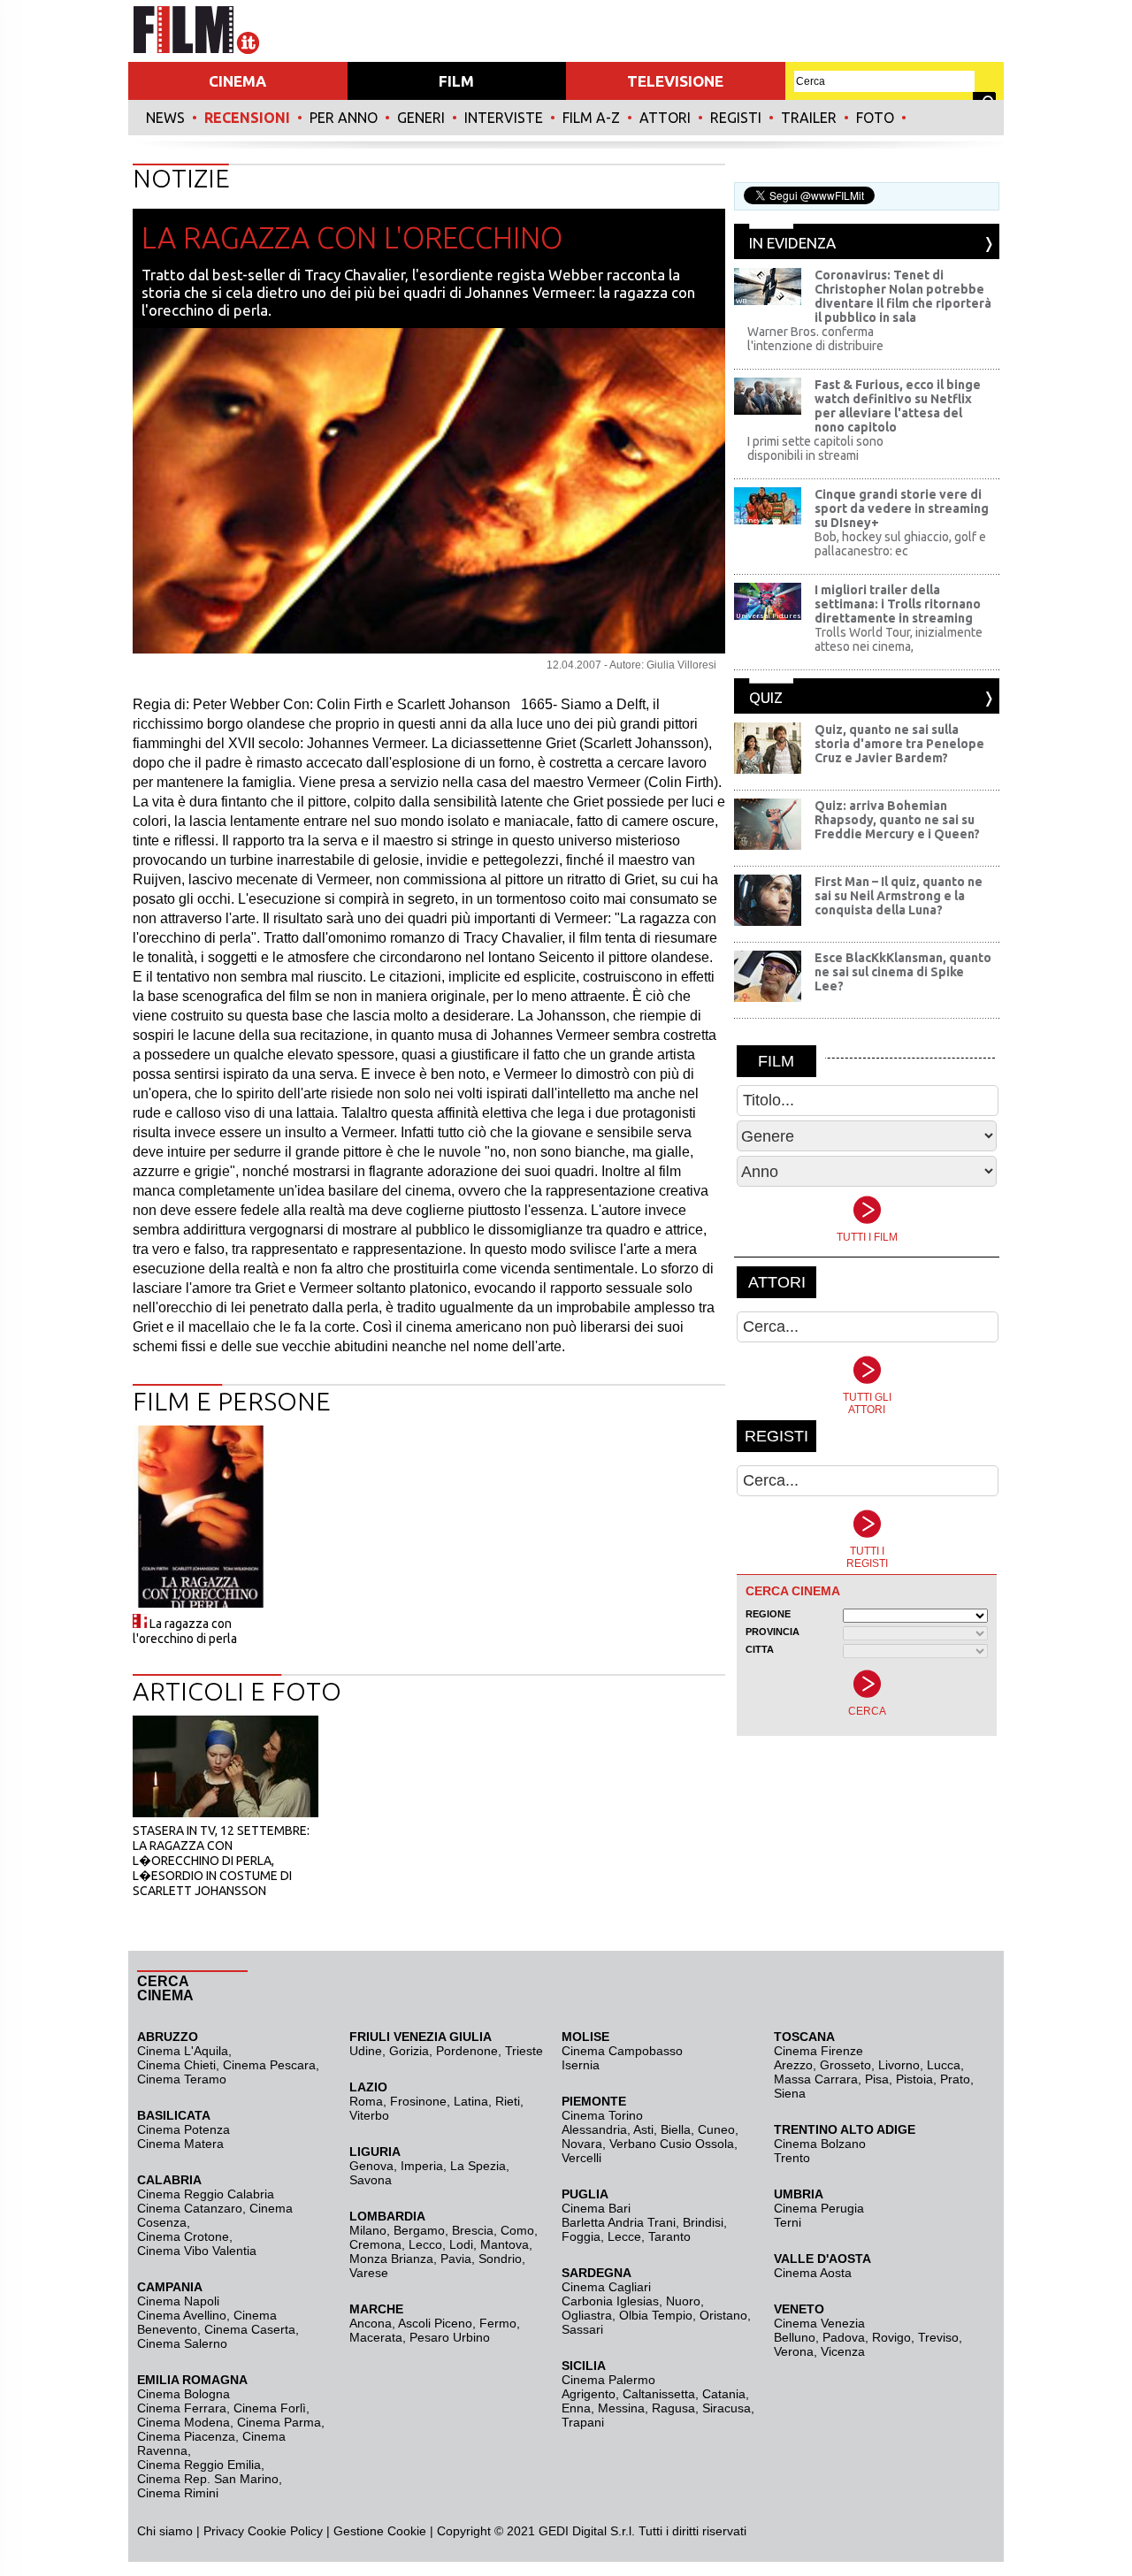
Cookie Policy (283, 2531)
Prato (955, 2079)
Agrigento (589, 2394)
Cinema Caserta (250, 2329)
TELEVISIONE (675, 81)
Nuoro (683, 2301)
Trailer (809, 118)
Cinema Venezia (819, 2323)
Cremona (375, 2244)
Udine (366, 2051)
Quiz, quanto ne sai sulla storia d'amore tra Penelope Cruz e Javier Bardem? (899, 744)
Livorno (899, 2065)
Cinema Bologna (184, 2394)
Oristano (723, 2315)
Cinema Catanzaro (190, 2208)
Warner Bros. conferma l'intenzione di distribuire (815, 339)
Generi (421, 118)
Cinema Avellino (182, 2315)
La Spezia (478, 2166)
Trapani (583, 2422)
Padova (844, 2337)
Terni (788, 2222)
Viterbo (369, 2115)
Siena (790, 2093)
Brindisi (703, 2222)
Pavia (456, 2259)
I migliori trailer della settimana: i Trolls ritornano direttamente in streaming (898, 604)
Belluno (795, 2337)
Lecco (425, 2244)
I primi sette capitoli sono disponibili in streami (815, 448)
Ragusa (673, 2408)
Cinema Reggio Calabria (206, 2194)
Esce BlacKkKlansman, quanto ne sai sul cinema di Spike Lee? (903, 972)
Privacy (224, 2531)
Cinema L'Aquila (183, 2051)
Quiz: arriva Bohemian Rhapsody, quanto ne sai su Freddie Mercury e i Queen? (897, 820)
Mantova (505, 2244)
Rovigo (891, 2337)
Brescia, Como (493, 2230)
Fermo (498, 2323)
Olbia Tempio (656, 2315)
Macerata (376, 2337)
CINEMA (237, 81)
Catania (724, 2394)
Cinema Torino (602, 2115)
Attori (665, 118)
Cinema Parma (279, 2422)
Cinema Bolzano (820, 2144)
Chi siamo (165, 2531)
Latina (471, 2101)
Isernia (581, 2065)
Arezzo (793, 2065)
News (165, 118)
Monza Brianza (391, 2259)
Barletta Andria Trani (619, 2222)
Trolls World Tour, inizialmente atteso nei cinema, (899, 639)
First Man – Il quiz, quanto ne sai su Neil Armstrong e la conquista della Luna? (899, 896)
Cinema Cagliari (606, 2287)
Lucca (944, 2065)
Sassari (582, 2329)
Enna (576, 2408)
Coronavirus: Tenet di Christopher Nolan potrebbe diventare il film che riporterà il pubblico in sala (903, 296)
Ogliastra (587, 2315)
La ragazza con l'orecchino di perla (185, 1631)
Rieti (508, 2101)
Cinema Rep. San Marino (208, 2479)
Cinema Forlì (270, 2408)
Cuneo (716, 2129)
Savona (371, 2180)
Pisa (877, 2079)
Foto (875, 118)
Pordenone (467, 2051)
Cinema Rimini (178, 2493)
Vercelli (581, 2158)
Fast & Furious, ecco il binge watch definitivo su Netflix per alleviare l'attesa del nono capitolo (898, 406)
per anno (344, 118)
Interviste (504, 118)
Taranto (669, 2236)
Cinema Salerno (182, 2343)
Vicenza (843, 2351)
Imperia (422, 2166)
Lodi (461, 2244)
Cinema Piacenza (186, 2436)
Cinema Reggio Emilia (199, 2465)
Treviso (938, 2337)
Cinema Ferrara (182, 2408)
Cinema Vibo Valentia (197, 2251)
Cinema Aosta (813, 2273)
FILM (456, 81)
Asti (643, 2129)
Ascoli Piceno (435, 2323)
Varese (369, 2273)
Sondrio (500, 2259)
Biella (676, 2129)
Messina (621, 2408)
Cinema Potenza (184, 2129)
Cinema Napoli (178, 2301)
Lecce (624, 2236)
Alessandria (594, 2129)
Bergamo (419, 2230)
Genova (371, 2166)
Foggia (581, 2236)
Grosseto (845, 2065)
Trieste (524, 2051)
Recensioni (247, 118)
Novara (582, 2144)
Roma (366, 2101)
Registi (736, 118)
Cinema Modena (184, 2422)
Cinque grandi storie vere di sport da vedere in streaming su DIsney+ (902, 508)
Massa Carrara (816, 2079)
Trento (792, 2158)
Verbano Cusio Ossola (672, 2144)
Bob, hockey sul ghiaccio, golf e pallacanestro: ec (900, 544)
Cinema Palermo (608, 2380)
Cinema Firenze (818, 2051)
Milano (368, 2230)
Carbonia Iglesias (610, 2301)
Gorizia (409, 2051)
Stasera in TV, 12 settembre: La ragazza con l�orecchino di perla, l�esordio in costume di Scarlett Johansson (221, 1861)
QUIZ (766, 697)
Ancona (371, 2323)
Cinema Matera (180, 2144)
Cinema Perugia (819, 2208)
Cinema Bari (596, 2208)
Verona (794, 2351)
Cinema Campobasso (622, 2051)
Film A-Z (591, 118)
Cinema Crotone (183, 2236)
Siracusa (727, 2408)
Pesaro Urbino (450, 2337)
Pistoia (914, 2079)
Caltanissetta (659, 2394)
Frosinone (418, 2101)
